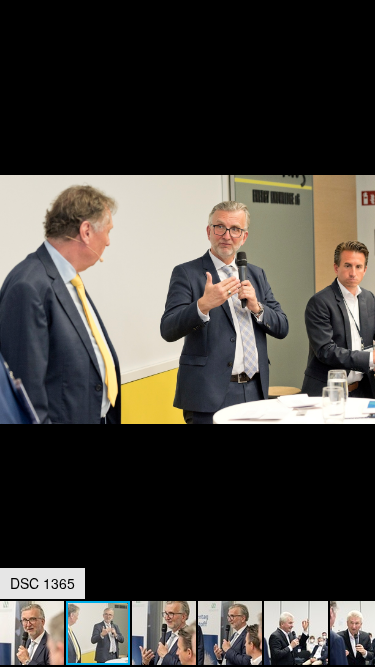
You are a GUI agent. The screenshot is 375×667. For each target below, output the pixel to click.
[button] (357, 52)
